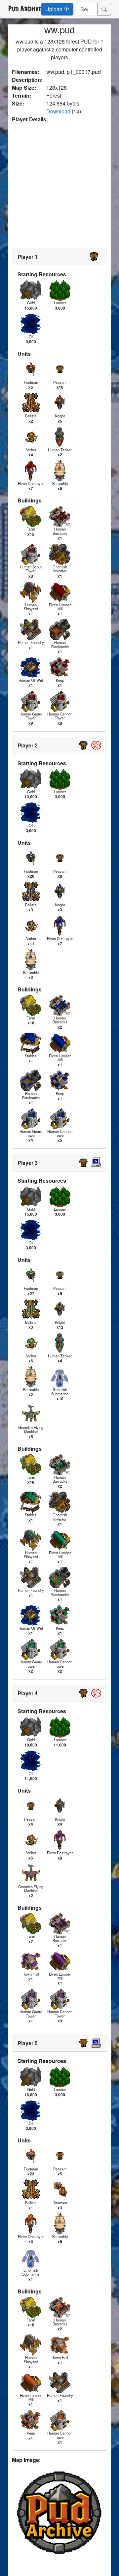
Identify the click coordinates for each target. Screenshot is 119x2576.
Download (58, 111)
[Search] (104, 9)
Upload (55, 9)
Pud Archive (24, 9)
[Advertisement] (59, 186)
